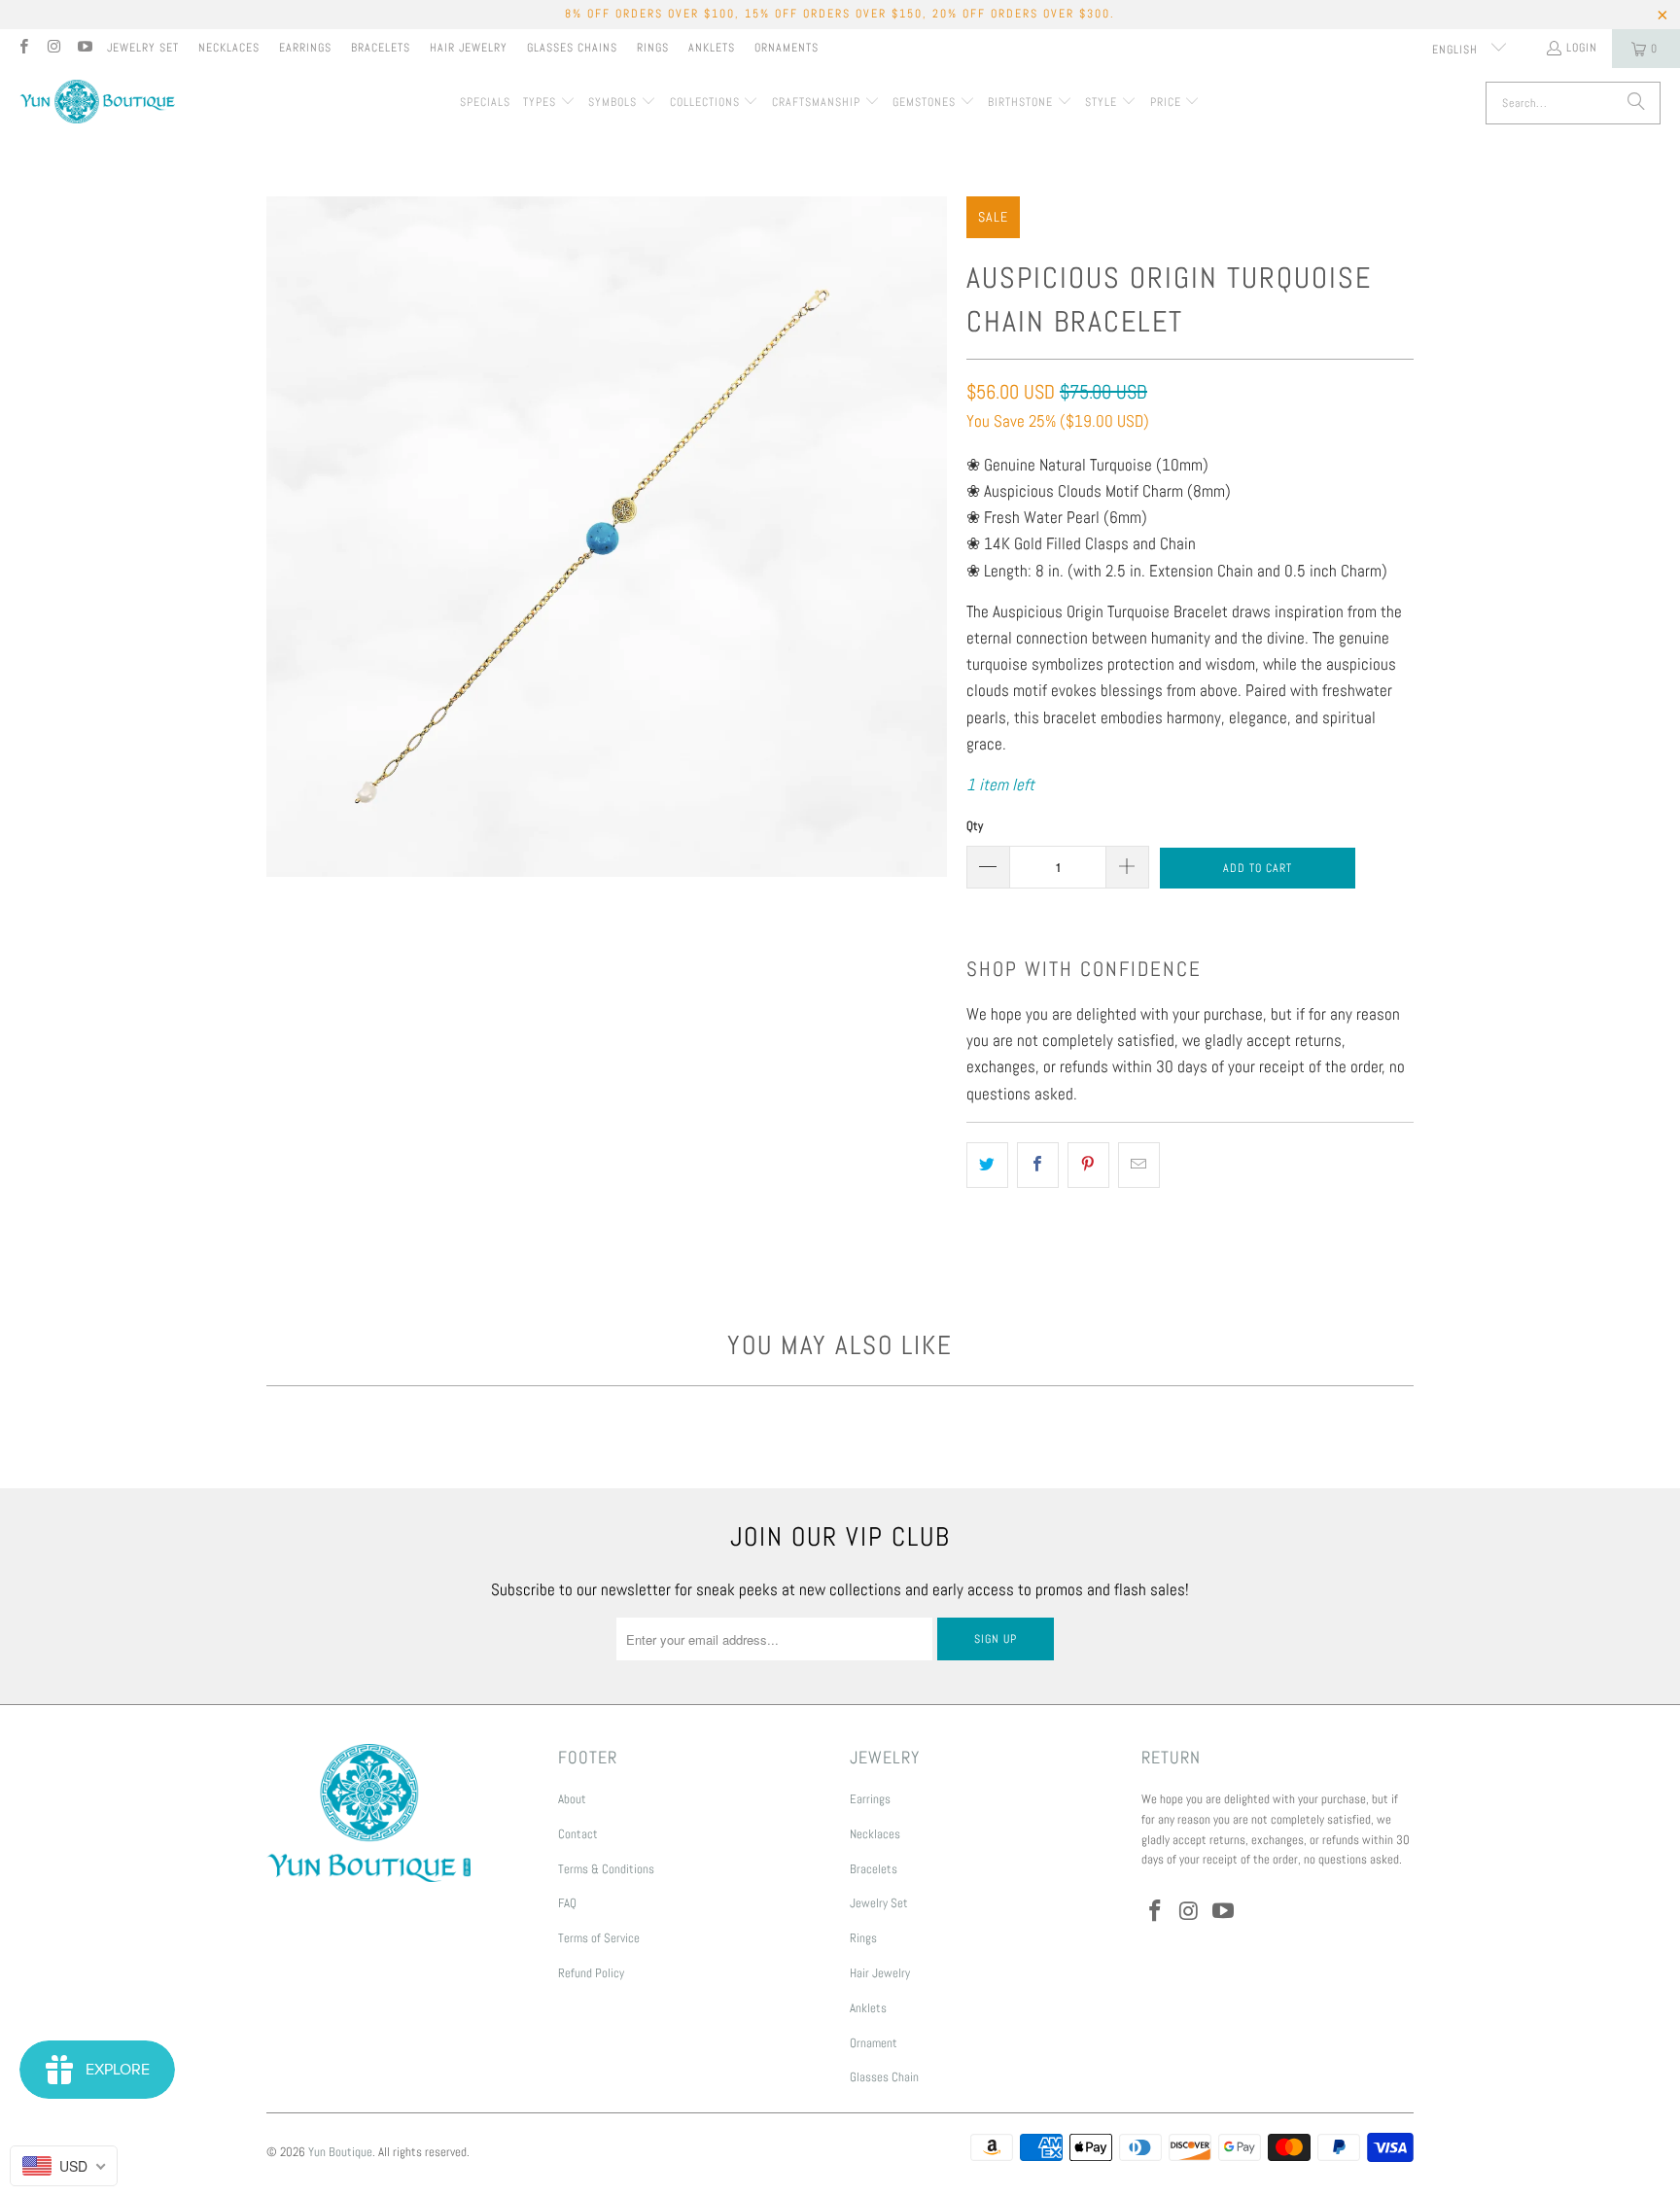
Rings (653, 48)
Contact (578, 1834)
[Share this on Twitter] (987, 1165)
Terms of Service (599, 1938)
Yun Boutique (340, 2152)
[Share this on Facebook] (1038, 1165)
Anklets (712, 48)
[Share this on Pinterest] (1088, 1165)
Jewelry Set (143, 48)
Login (1582, 48)
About (572, 1799)
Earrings (305, 48)
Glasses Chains (572, 48)
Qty (975, 826)
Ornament (874, 2043)
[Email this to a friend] (1139, 1165)
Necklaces (229, 48)
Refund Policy (591, 1973)
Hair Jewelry (469, 48)
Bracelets (381, 48)
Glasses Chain (884, 2077)
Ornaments (787, 48)
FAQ (567, 1903)
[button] (549, 103)
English (1457, 50)
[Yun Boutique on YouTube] (84, 49)
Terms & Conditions (606, 1869)
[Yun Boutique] (97, 104)
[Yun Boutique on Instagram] (53, 49)
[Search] (1636, 103)
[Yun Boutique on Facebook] (23, 49)
